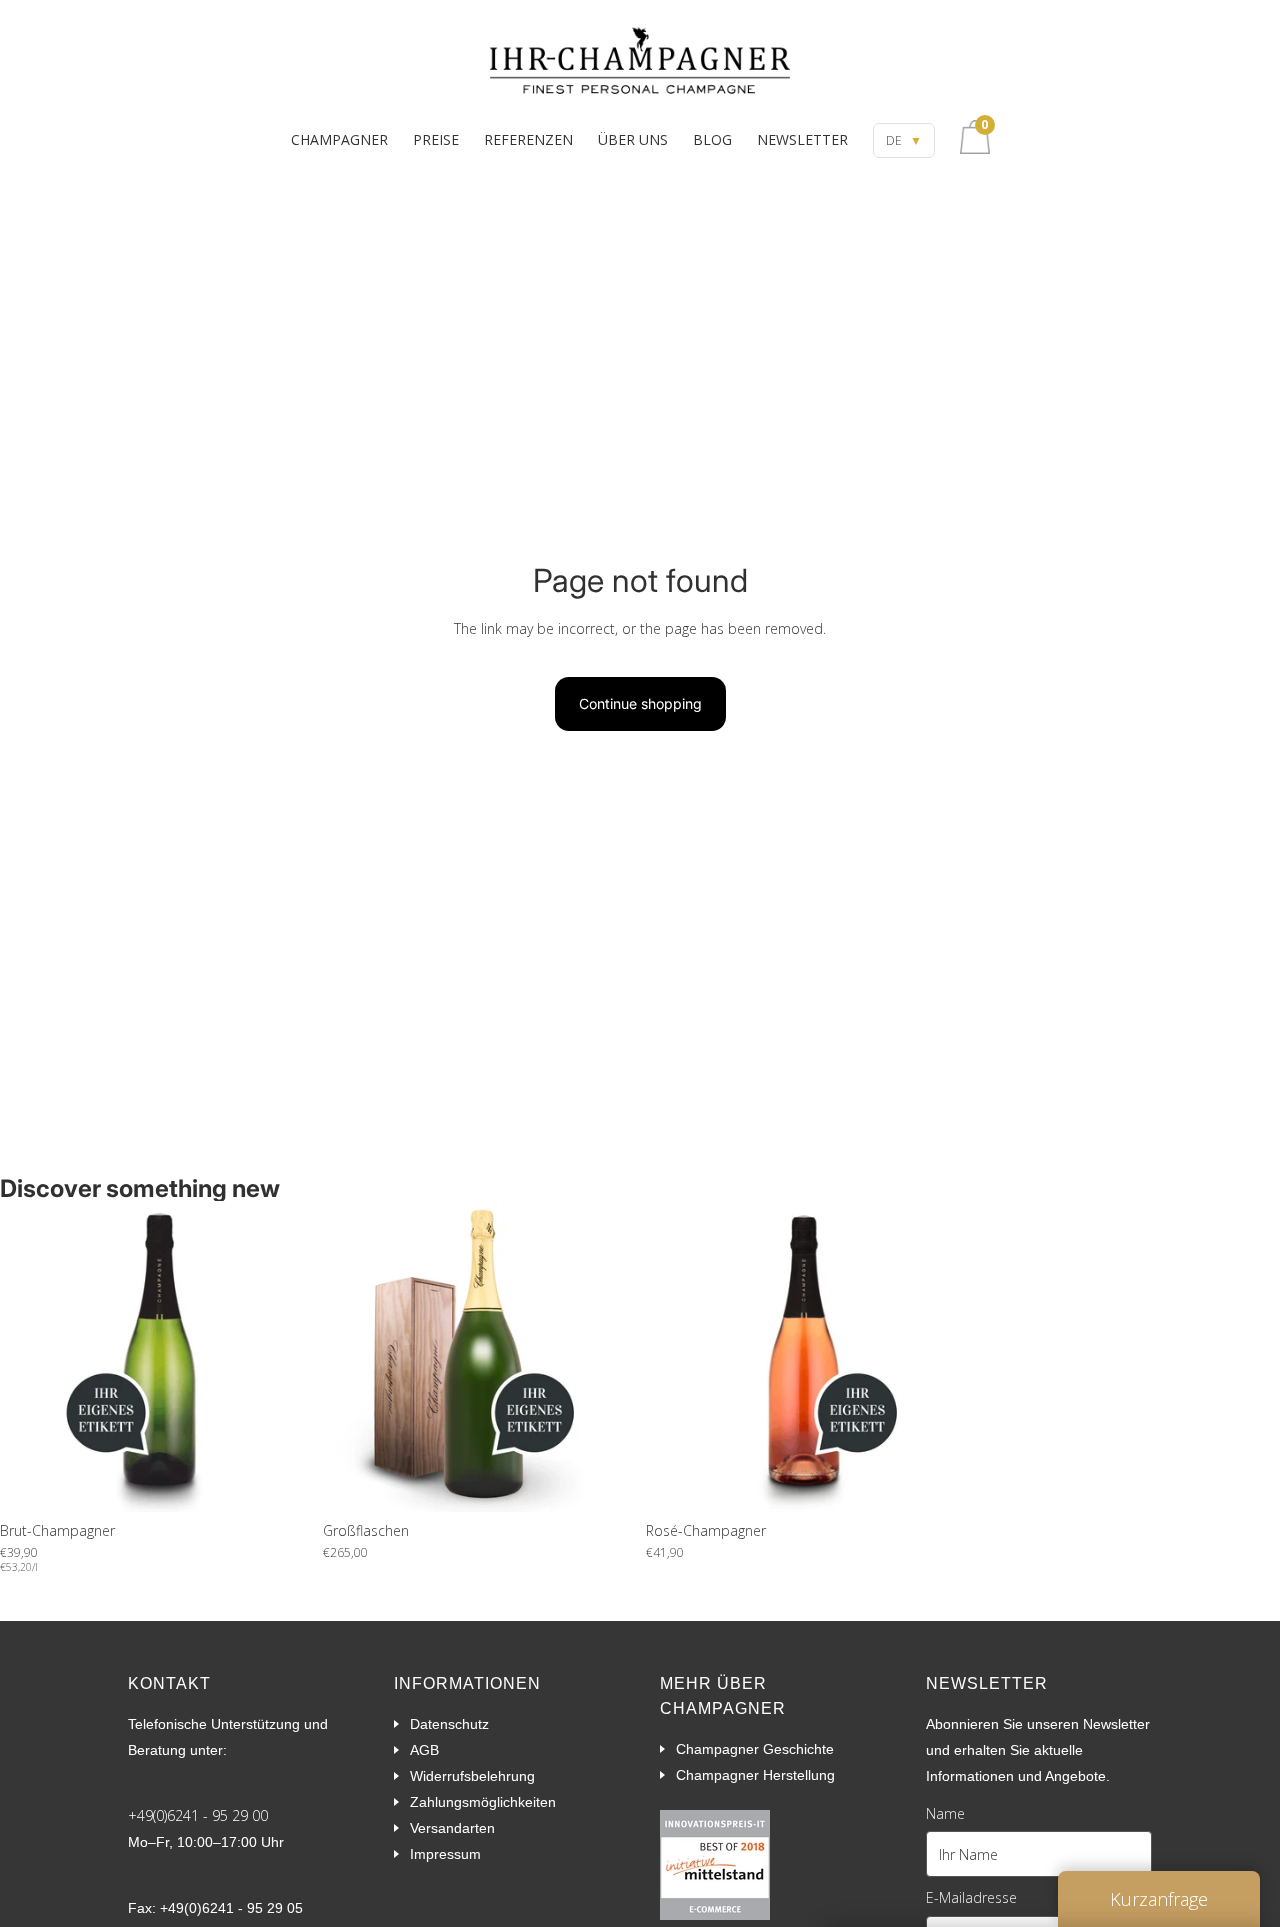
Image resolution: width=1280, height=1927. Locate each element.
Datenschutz (449, 1724)
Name (945, 1813)
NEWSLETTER (802, 139)
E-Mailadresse (971, 1897)
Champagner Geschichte (755, 1749)
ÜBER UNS (633, 139)
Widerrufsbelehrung (472, 1776)
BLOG (712, 139)
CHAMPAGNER (339, 139)
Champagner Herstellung (755, 1775)
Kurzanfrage (1159, 1899)
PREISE (436, 139)
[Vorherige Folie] (30, 1356)
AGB (424, 1750)
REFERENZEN (528, 139)
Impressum (445, 1854)
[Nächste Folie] (281, 1356)
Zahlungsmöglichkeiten (483, 1802)
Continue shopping (640, 703)
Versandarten (452, 1828)
